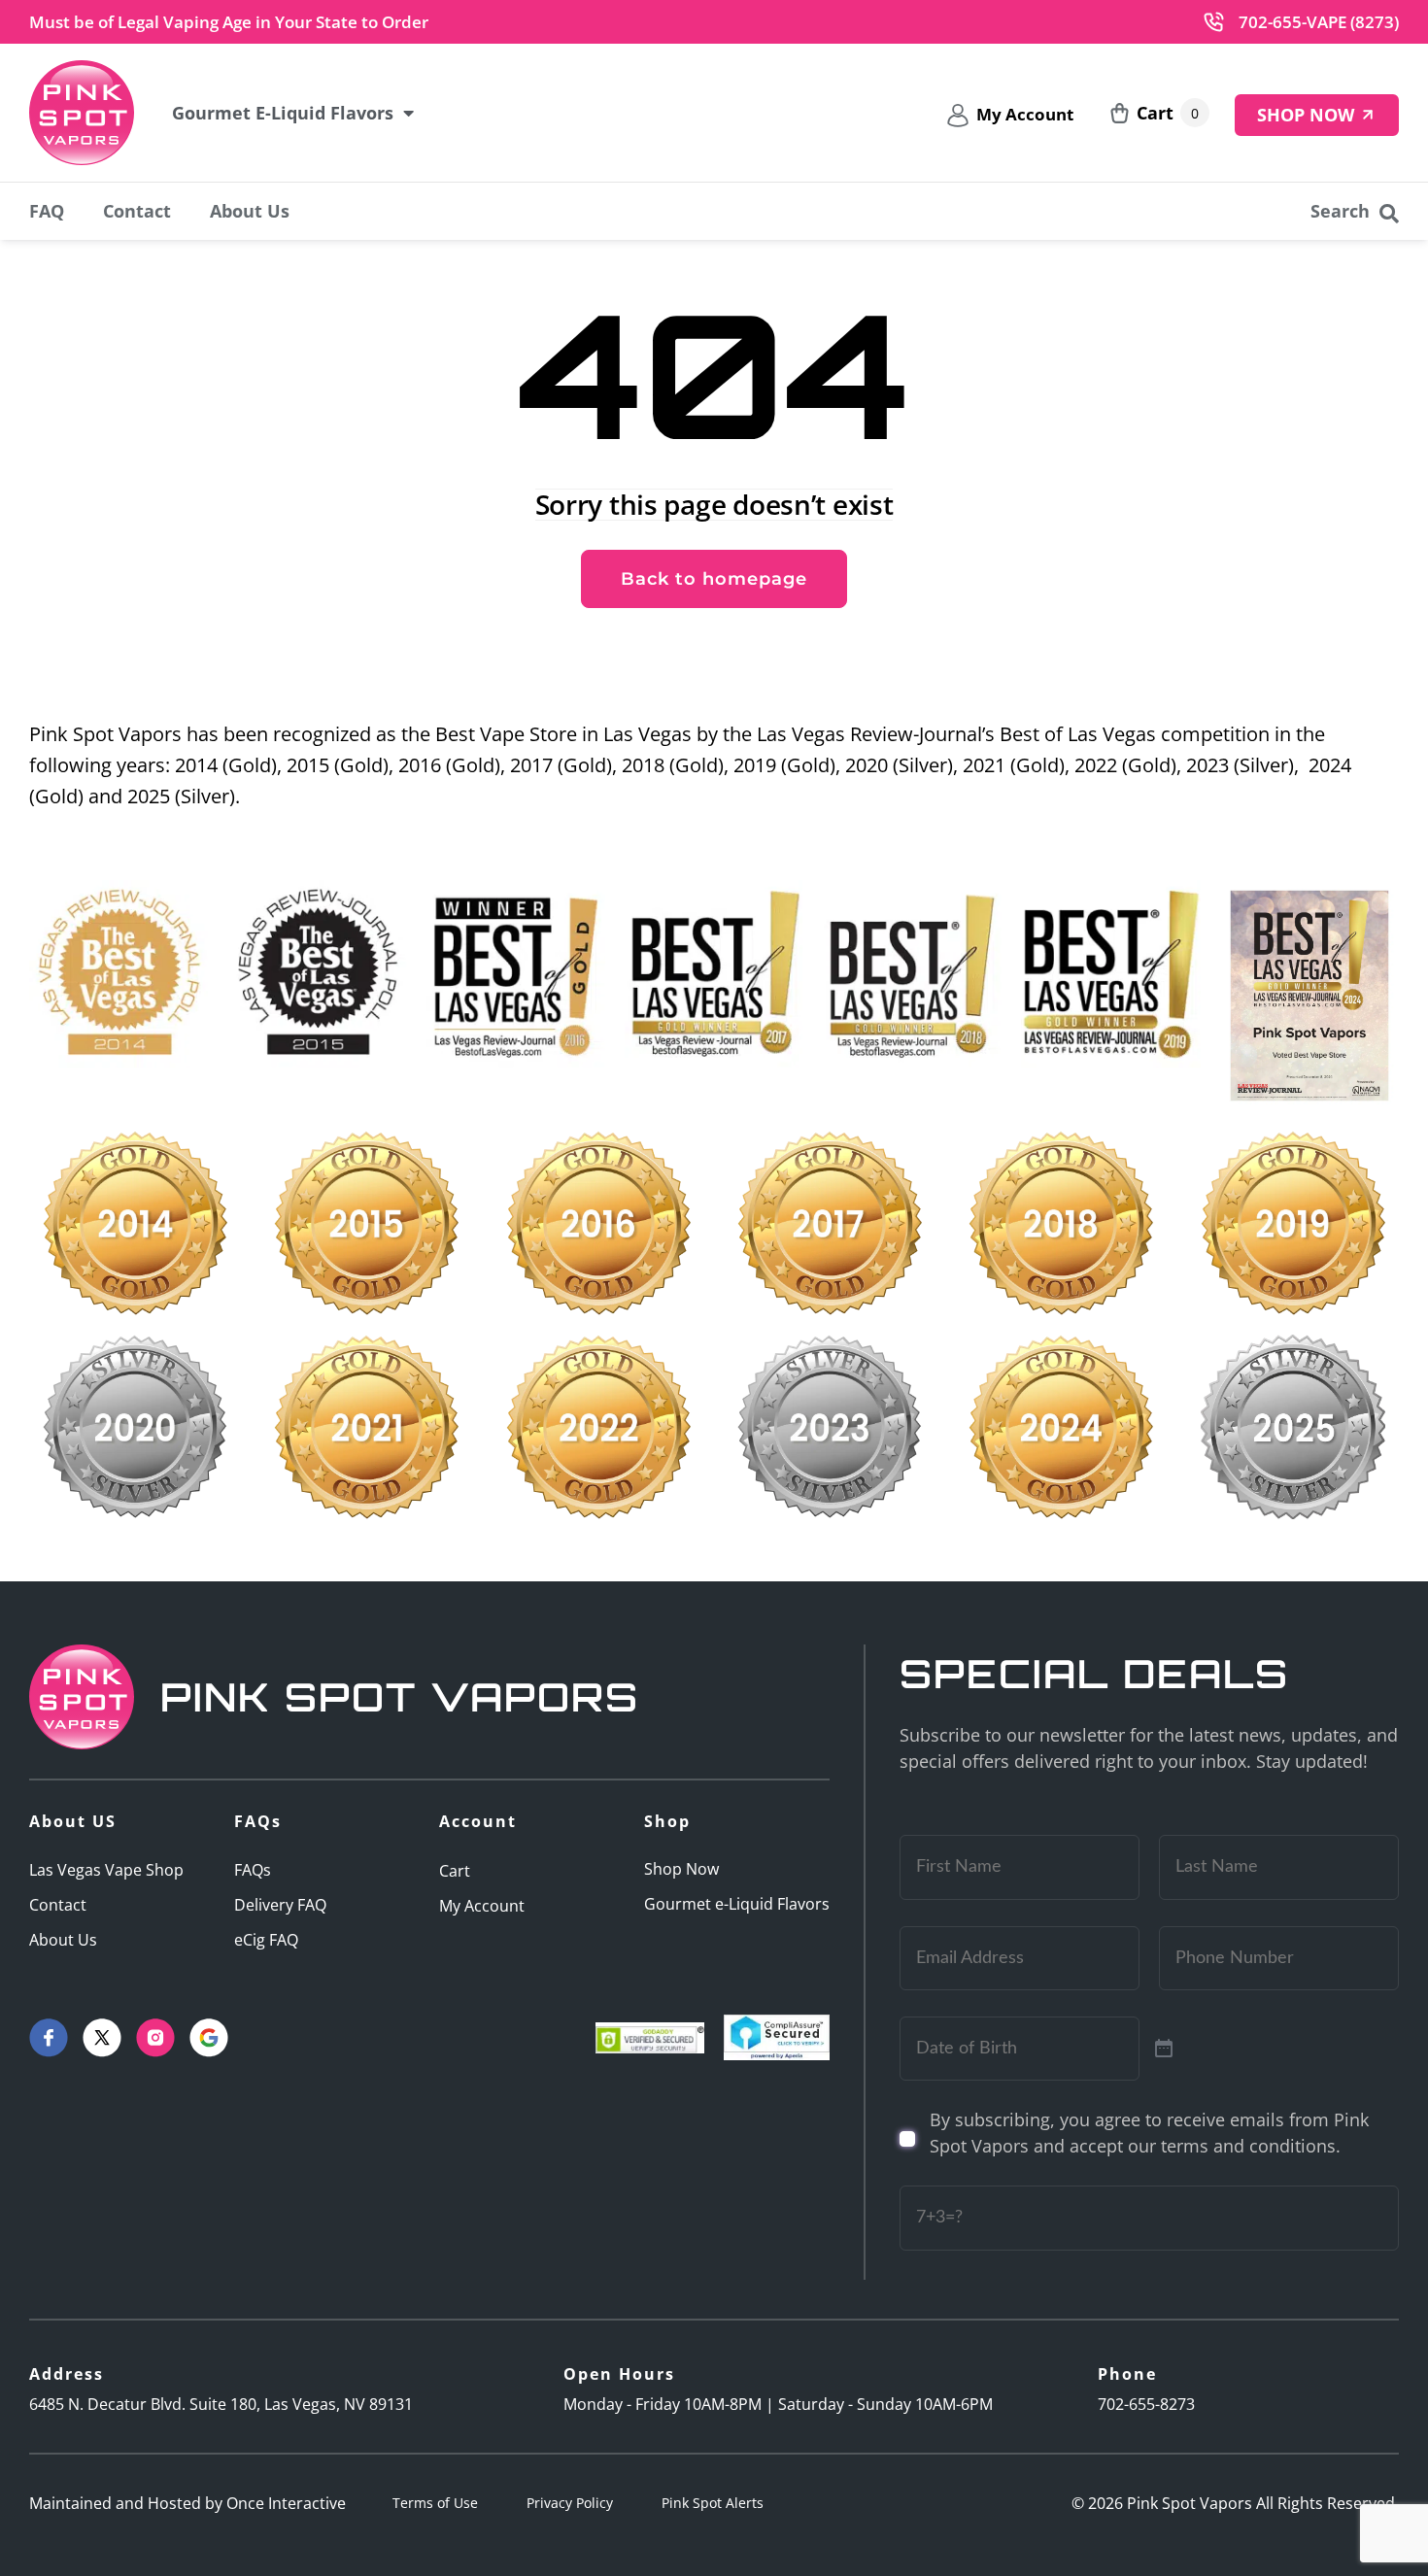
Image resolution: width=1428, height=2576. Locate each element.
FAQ (47, 211)
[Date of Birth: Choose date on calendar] (1164, 2049)
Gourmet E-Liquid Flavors (283, 113)
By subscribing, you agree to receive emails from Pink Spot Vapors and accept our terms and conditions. (1149, 2133)
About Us (250, 211)
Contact (137, 211)
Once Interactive (286, 2503)
